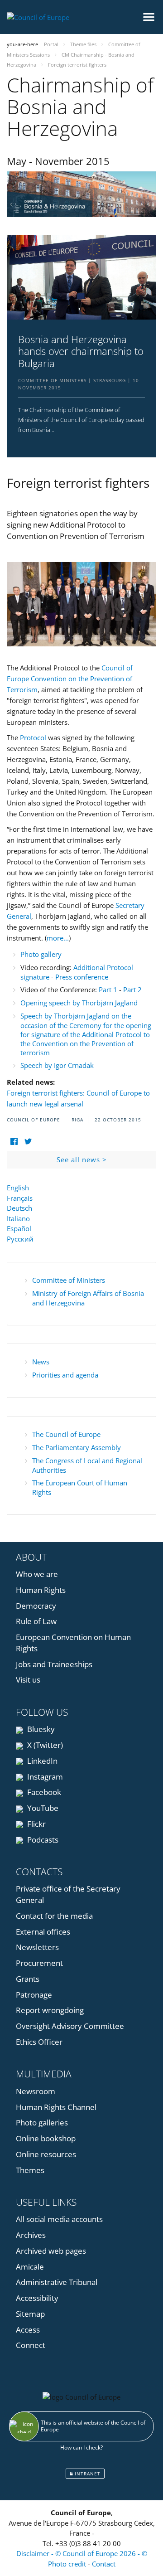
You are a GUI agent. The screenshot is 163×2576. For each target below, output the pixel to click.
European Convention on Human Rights (73, 1643)
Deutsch (19, 1208)
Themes (30, 2170)
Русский (20, 1239)
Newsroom (36, 2091)
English (18, 1188)
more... (58, 938)
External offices (43, 1932)
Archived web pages (51, 2251)
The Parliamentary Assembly (77, 1447)
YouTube (42, 1808)
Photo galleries (42, 2122)
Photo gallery (41, 954)
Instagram (44, 1777)
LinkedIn (41, 1761)
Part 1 (108, 990)
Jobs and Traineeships (54, 1664)
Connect (31, 2345)
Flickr (36, 1824)
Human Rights (41, 1590)
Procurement (39, 1963)
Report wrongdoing (50, 2010)
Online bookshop (46, 2138)
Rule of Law (36, 1621)
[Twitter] (28, 1142)
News (41, 1362)
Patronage (34, 1995)
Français (20, 1198)
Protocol (33, 737)
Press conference (82, 977)
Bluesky (40, 1729)
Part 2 (132, 990)
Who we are (37, 1574)
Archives (31, 2235)
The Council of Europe (66, 1434)
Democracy (36, 1606)
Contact (104, 2564)
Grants (28, 1979)
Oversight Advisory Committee (70, 2026)
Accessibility (37, 2298)
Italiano (18, 1218)
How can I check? (81, 2447)
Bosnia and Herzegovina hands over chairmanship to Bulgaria (81, 351)
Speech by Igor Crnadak (57, 1065)
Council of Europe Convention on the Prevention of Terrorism (70, 679)
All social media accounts (59, 2219)
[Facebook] (14, 1142)
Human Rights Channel (56, 2107)
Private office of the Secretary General (68, 1894)
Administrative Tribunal (57, 2282)
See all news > (82, 1159)
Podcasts (42, 1840)
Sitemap (30, 2314)
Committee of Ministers (69, 1280)
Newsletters (37, 1947)
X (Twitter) (44, 1745)
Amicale (30, 2267)
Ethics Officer (39, 2042)
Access (28, 2330)
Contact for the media (54, 1916)
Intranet (87, 2474)
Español (19, 1228)
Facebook (43, 1792)
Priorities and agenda (65, 1375)
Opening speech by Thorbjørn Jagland (79, 1003)
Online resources (46, 2154)
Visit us (28, 1680)
